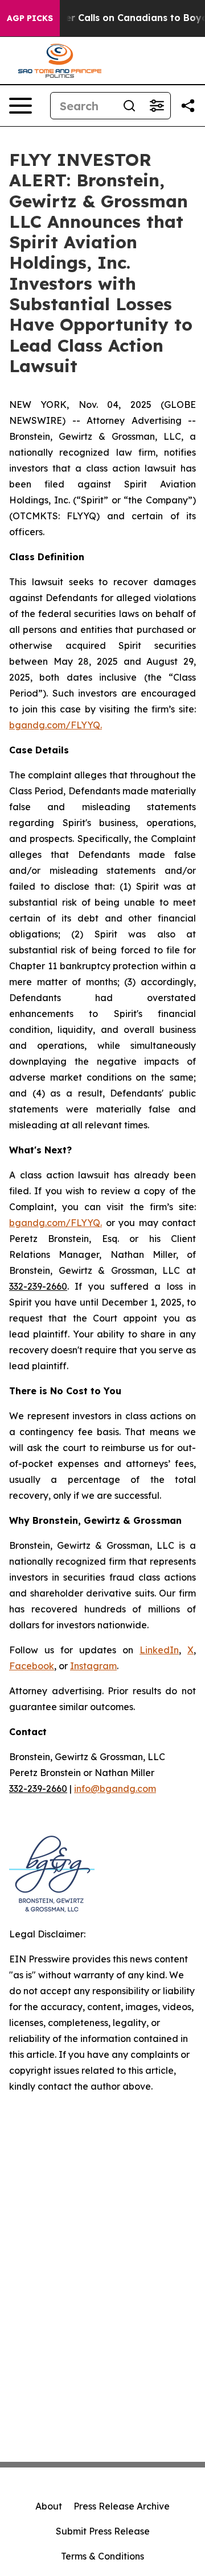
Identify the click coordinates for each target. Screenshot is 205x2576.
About (49, 2506)
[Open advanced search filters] (157, 106)
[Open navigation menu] (20, 106)
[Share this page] (188, 106)
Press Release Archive (122, 2506)
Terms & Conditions (102, 2556)
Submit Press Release (103, 2531)
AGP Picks (30, 18)
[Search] (129, 106)
